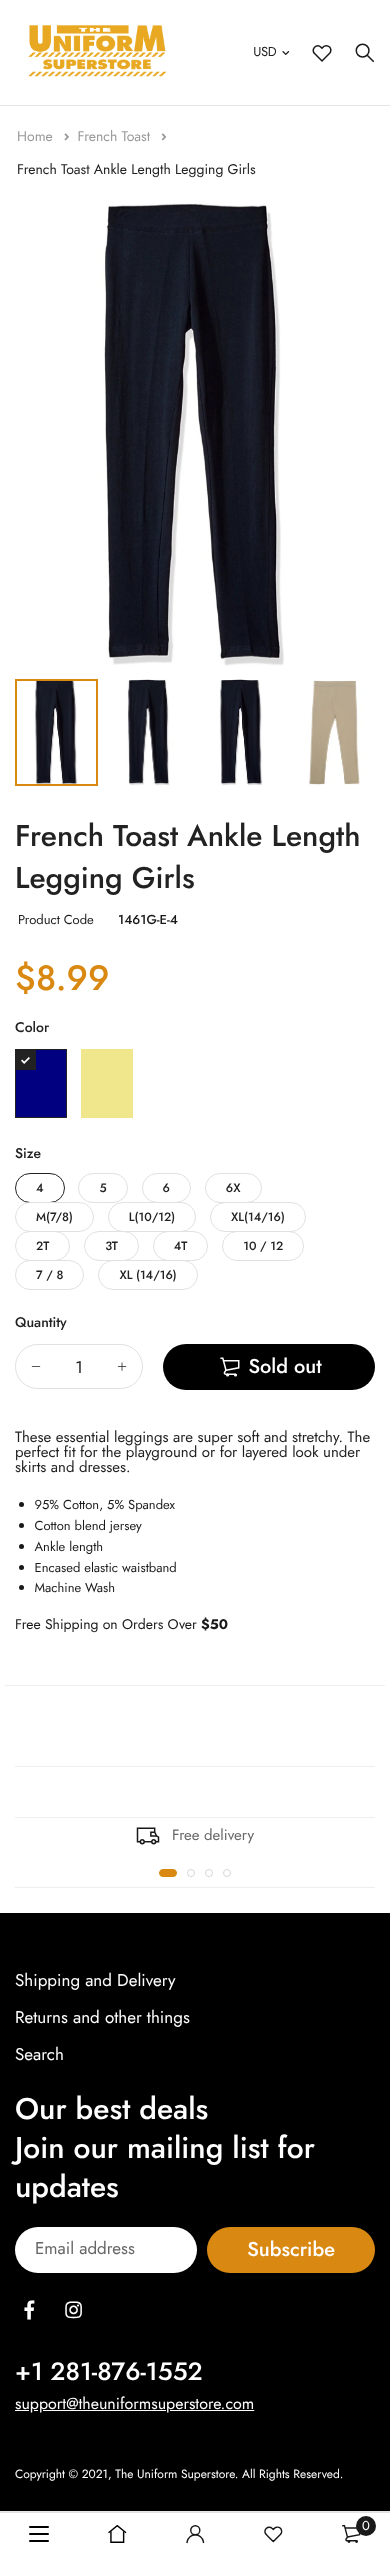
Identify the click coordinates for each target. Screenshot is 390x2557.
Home (37, 137)
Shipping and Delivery (95, 1981)
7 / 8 (49, 1275)
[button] (168, 1873)
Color (32, 1028)
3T (111, 1246)
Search (39, 2055)
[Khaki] (107, 1083)
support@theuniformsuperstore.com (134, 2403)
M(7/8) (54, 1217)
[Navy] (41, 1083)
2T (42, 1246)
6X (233, 1188)
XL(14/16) (258, 1217)
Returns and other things (102, 2018)
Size (28, 1154)
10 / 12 (263, 1246)
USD (264, 51)
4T (181, 1246)
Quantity (41, 1323)
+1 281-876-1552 (109, 2371)
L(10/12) (152, 1217)
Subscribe (291, 2249)
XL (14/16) (147, 1275)
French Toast (115, 137)
